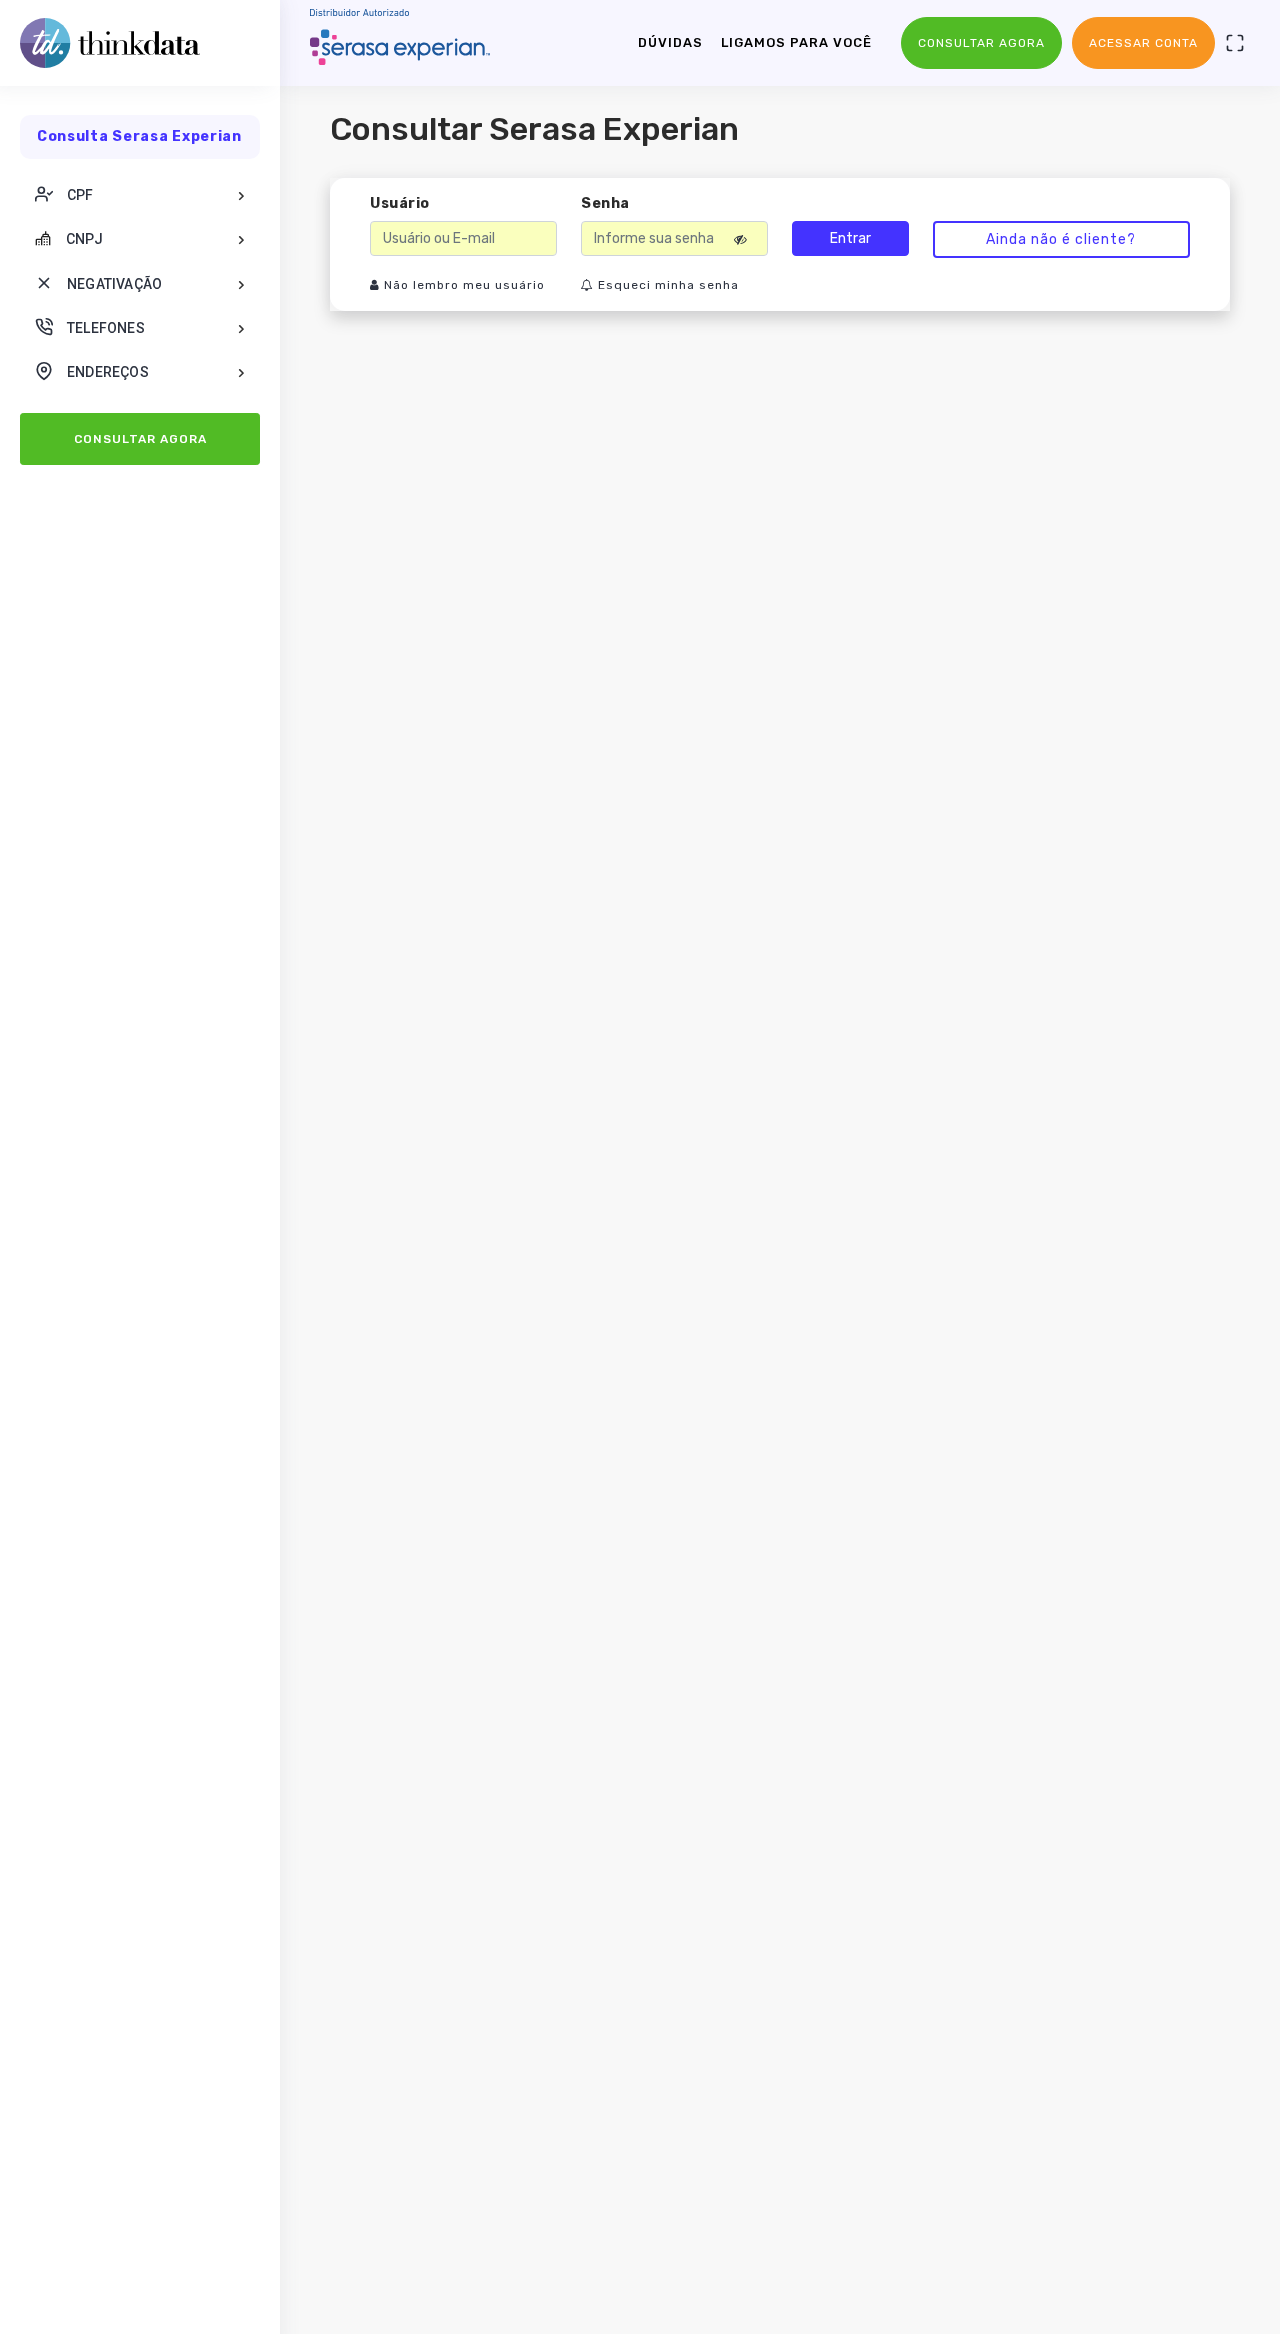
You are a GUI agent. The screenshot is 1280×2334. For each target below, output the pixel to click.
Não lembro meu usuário (462, 285)
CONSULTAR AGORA (140, 439)
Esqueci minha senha (666, 285)
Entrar (850, 238)
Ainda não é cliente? (1061, 239)
